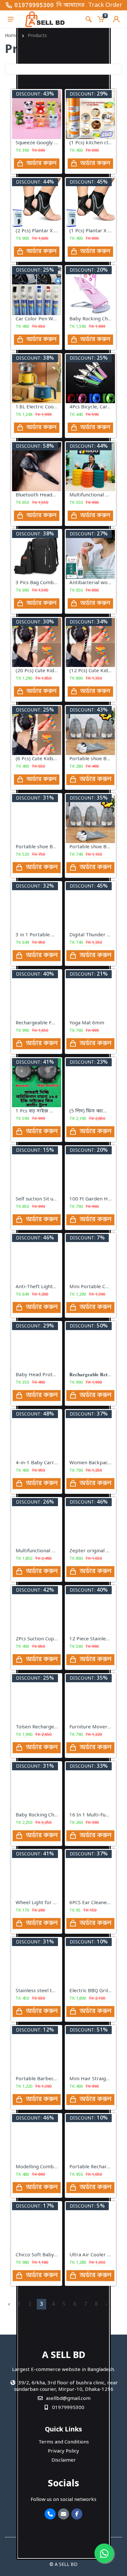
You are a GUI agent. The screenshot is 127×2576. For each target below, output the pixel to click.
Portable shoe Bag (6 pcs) (45, 847)
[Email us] (63, 2514)
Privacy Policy (63, 2451)
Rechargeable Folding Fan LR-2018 (56, 1023)
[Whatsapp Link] (104, 2553)
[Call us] (50, 2514)
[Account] (116, 19)
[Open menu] (11, 19)
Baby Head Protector (40, 1375)
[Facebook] (77, 2514)
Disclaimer (64, 2460)
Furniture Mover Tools (95, 1727)
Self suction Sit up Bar (41, 1199)
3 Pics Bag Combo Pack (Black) (51, 583)
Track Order (105, 5)
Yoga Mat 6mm (87, 1023)
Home (11, 36)
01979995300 (34, 5)
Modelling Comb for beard (47, 2167)
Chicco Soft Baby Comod (44, 2255)
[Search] (89, 19)
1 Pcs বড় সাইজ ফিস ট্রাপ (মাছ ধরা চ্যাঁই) (57, 1111)
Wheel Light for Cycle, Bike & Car (54, 1903)
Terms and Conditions (64, 2442)
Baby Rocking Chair (38, 1815)
